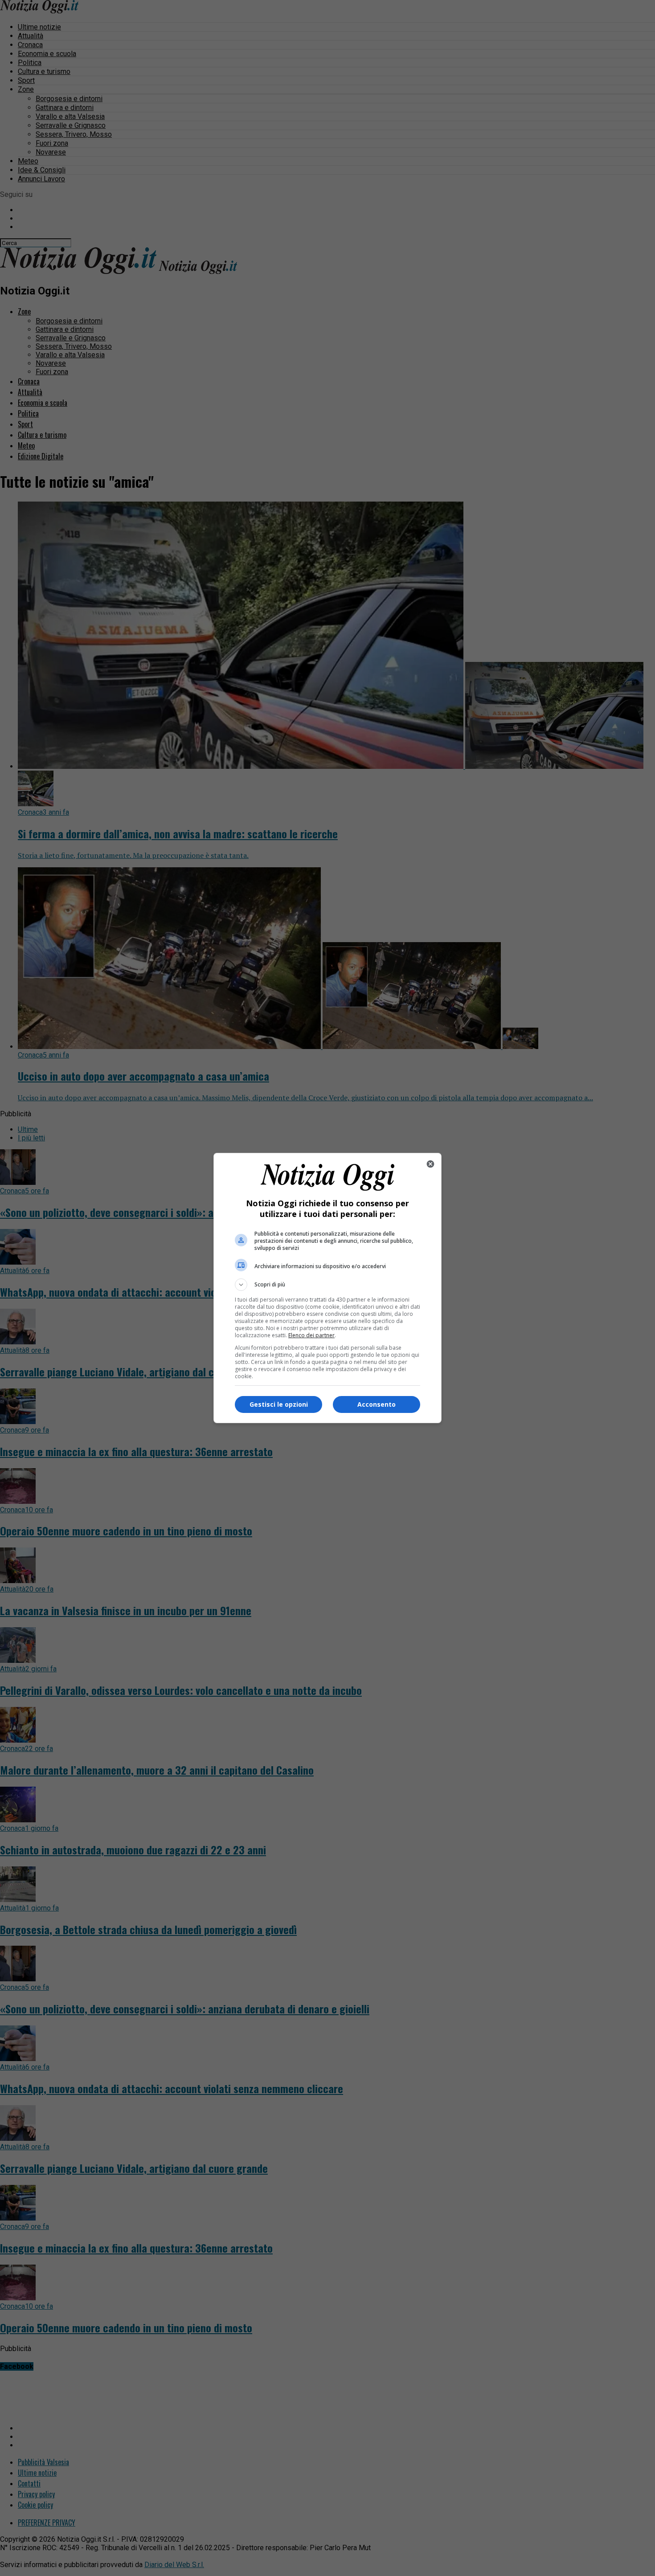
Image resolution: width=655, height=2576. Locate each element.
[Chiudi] (430, 1164)
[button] (327, 1285)
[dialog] (327, 1288)
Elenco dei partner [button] (311, 1335)
